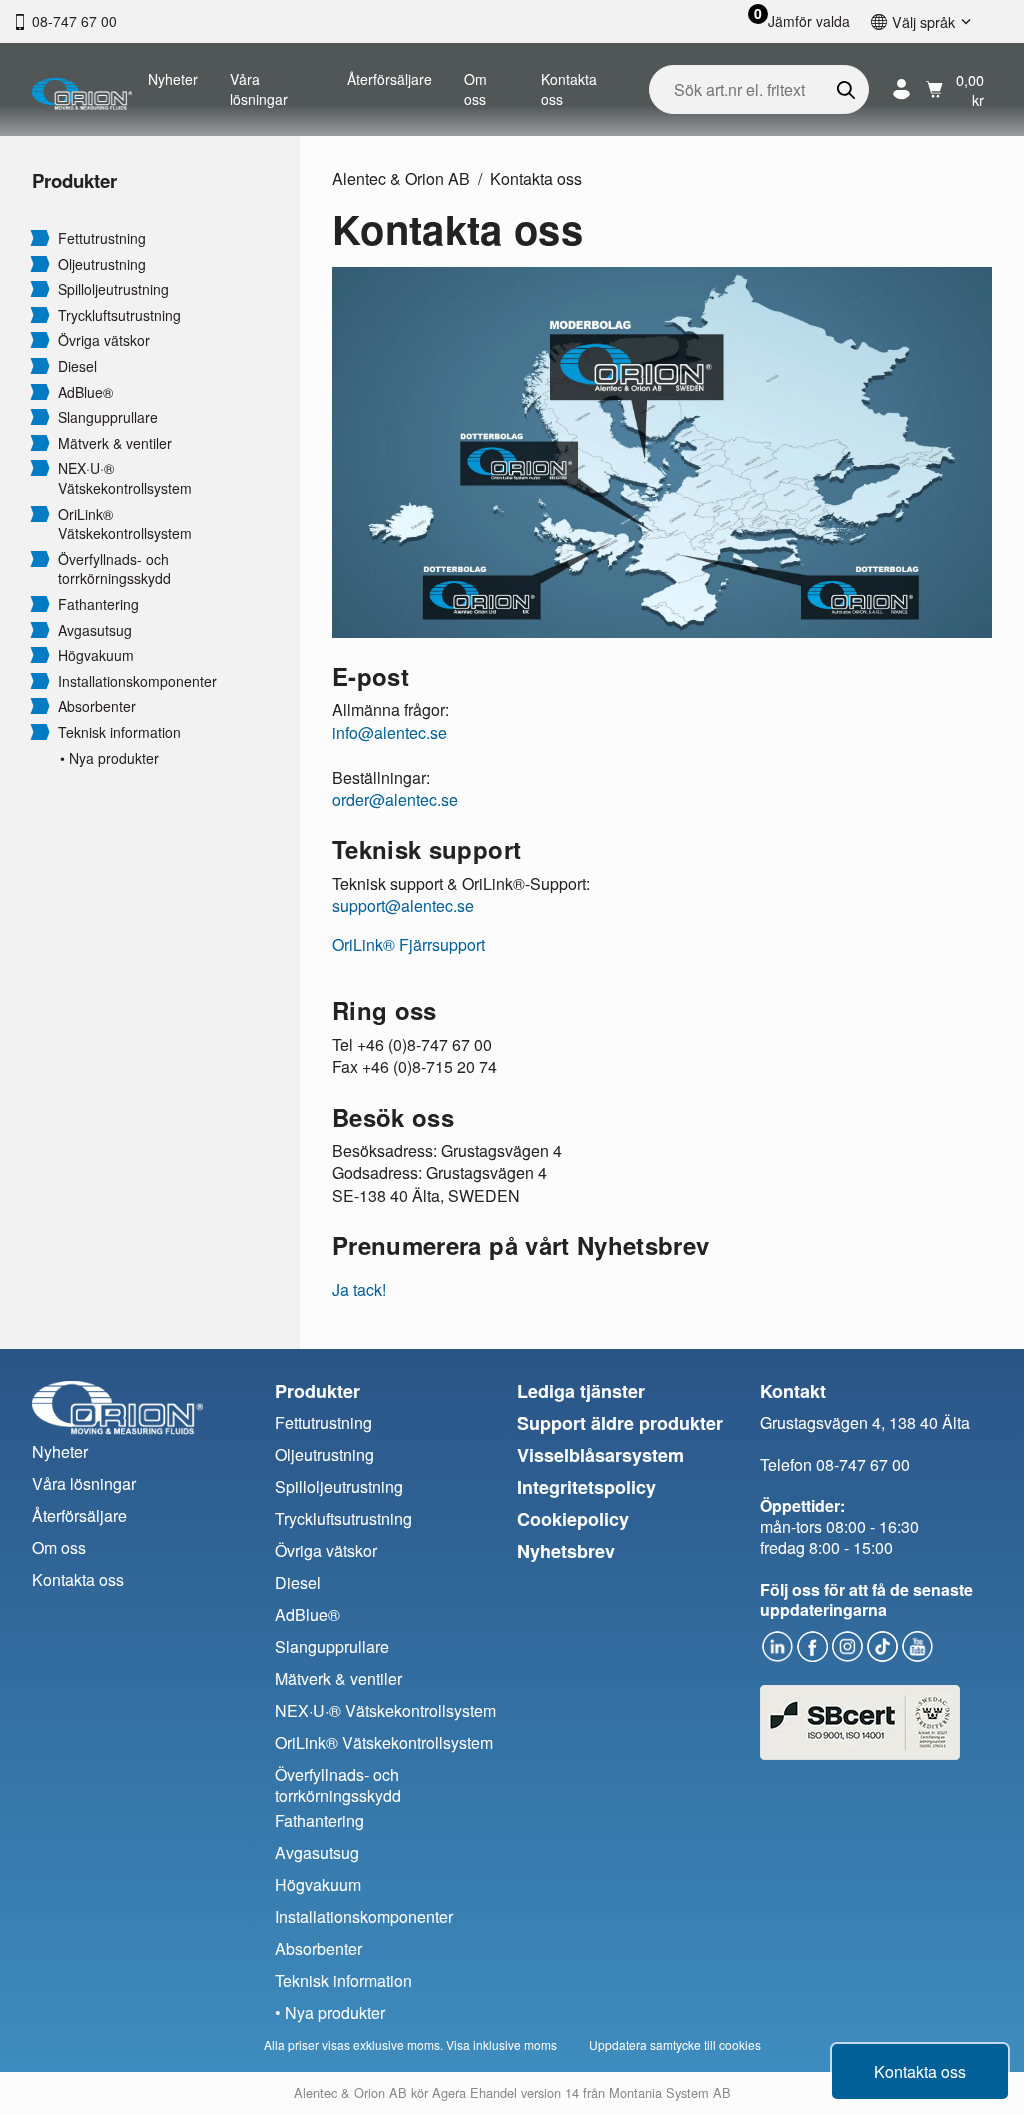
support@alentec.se (403, 905)
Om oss (475, 89)
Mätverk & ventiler (115, 443)
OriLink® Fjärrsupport (408, 944)
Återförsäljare (389, 79)
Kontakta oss (569, 89)
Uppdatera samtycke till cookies (675, 2044)
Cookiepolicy (573, 1519)
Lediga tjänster (581, 1391)
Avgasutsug (95, 630)
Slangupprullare (108, 417)
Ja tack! (359, 1289)
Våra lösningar (259, 89)
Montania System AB (670, 2092)
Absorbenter (97, 706)
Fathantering (98, 604)
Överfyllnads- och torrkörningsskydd (114, 569)
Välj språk (923, 21)
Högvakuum (96, 655)
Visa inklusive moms (501, 2044)
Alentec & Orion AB (401, 178)
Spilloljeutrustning (113, 289)
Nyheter (173, 79)
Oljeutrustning (102, 264)
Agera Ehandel (474, 2092)
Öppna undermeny (40, 237)
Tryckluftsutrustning (119, 315)
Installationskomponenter (137, 681)
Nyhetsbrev (566, 1551)
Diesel (77, 366)
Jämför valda (809, 21)
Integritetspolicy (586, 1487)
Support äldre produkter (620, 1423)
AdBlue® (85, 392)
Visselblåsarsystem (600, 1455)
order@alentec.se (395, 799)
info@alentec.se (389, 732)
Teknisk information (119, 732)
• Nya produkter (109, 758)
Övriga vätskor (104, 340)
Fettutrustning (102, 238)
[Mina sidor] (901, 89)
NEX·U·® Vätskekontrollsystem (125, 478)
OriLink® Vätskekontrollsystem (125, 524)
